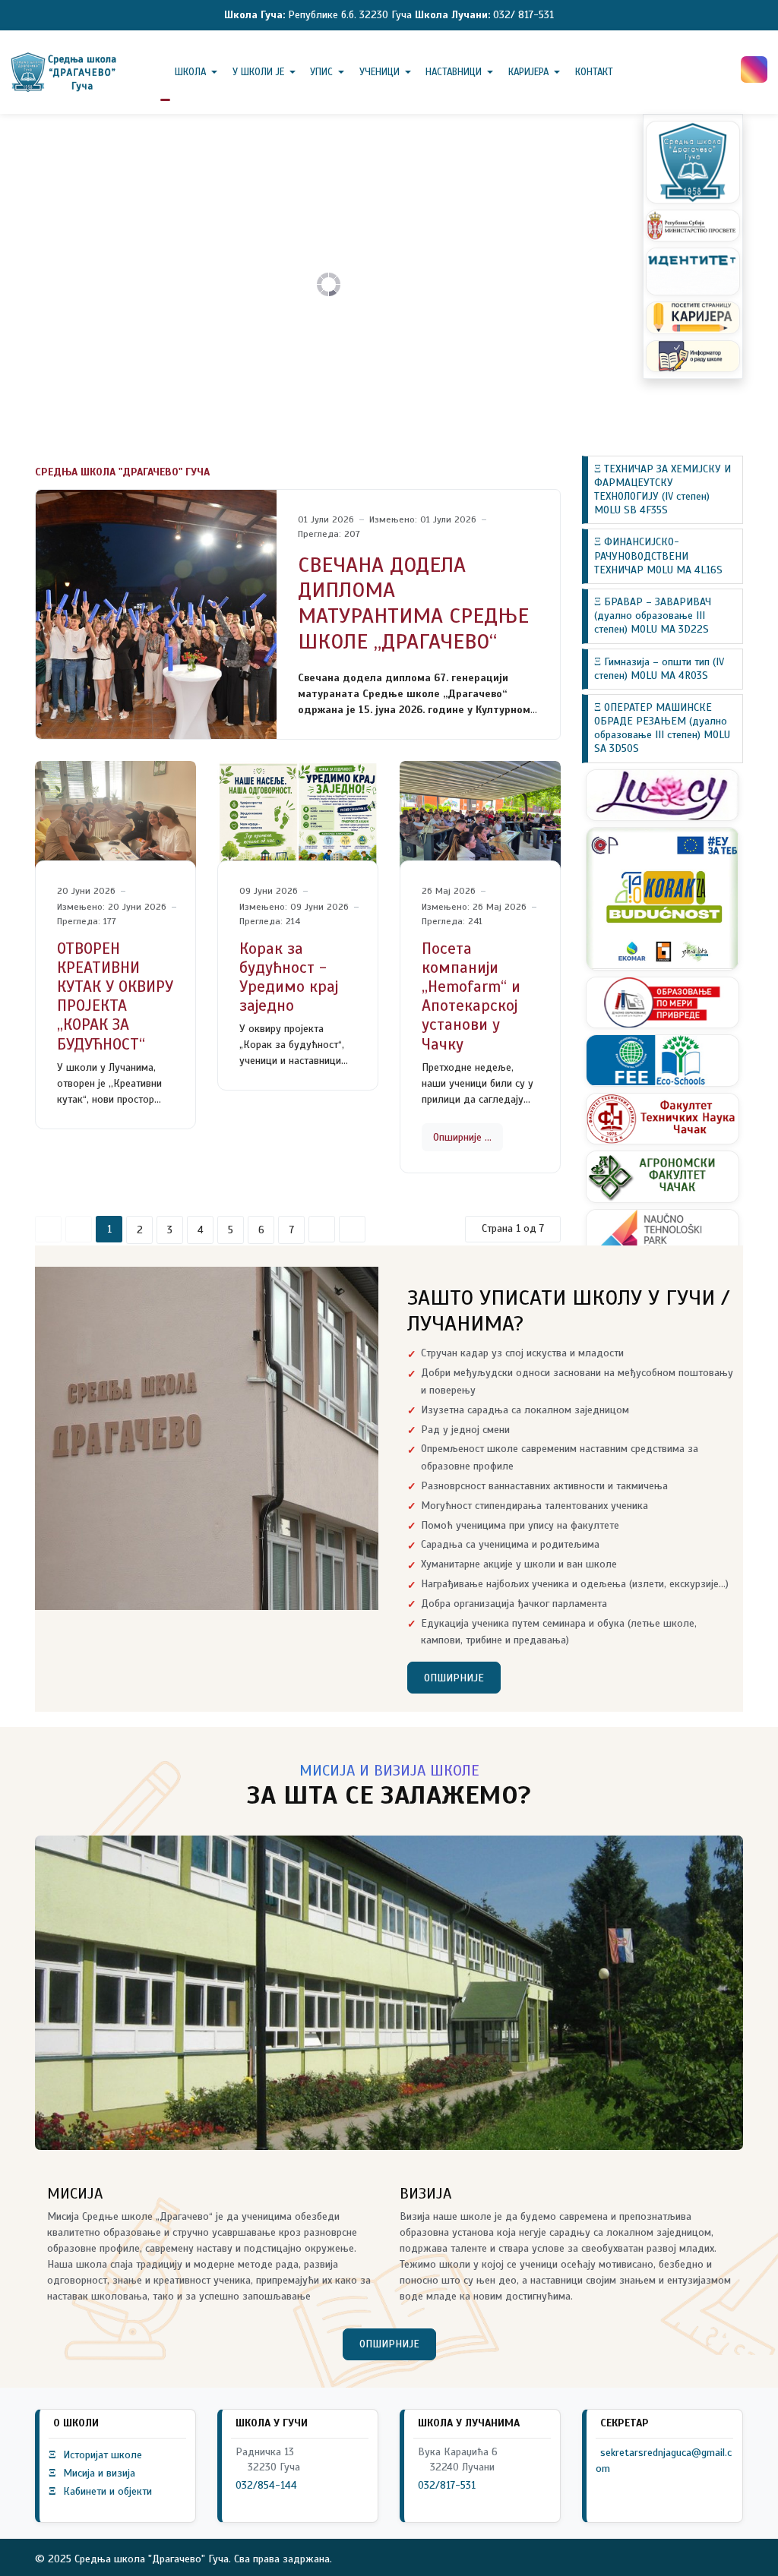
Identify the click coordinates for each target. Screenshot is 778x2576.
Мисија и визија (92, 2473)
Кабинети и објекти (100, 2491)
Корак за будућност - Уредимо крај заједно (289, 977)
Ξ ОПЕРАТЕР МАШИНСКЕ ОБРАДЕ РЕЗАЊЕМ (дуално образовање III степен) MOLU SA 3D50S (662, 728)
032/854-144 (266, 2485)
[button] (199, 72)
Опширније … (462, 1137)
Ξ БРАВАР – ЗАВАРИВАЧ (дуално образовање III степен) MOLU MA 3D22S (653, 616)
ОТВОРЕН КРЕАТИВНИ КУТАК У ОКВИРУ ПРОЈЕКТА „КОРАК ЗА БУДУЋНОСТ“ (115, 996)
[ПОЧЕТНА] (165, 72)
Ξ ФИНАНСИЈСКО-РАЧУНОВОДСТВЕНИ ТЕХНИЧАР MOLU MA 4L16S (658, 556)
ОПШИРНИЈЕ (454, 1678)
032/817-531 (447, 2485)
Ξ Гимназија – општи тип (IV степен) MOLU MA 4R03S (659, 669)
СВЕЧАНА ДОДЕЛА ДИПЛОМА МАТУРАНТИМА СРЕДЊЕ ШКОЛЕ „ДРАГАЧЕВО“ (413, 603)
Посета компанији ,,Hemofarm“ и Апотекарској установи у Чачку (471, 996)
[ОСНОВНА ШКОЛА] (65, 72)
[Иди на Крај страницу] (352, 1229)
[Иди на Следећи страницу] (322, 1229)
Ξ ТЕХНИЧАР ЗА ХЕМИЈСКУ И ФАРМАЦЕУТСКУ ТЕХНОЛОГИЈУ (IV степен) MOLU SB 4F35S (663, 490)
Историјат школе (95, 2455)
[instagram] (754, 69)
